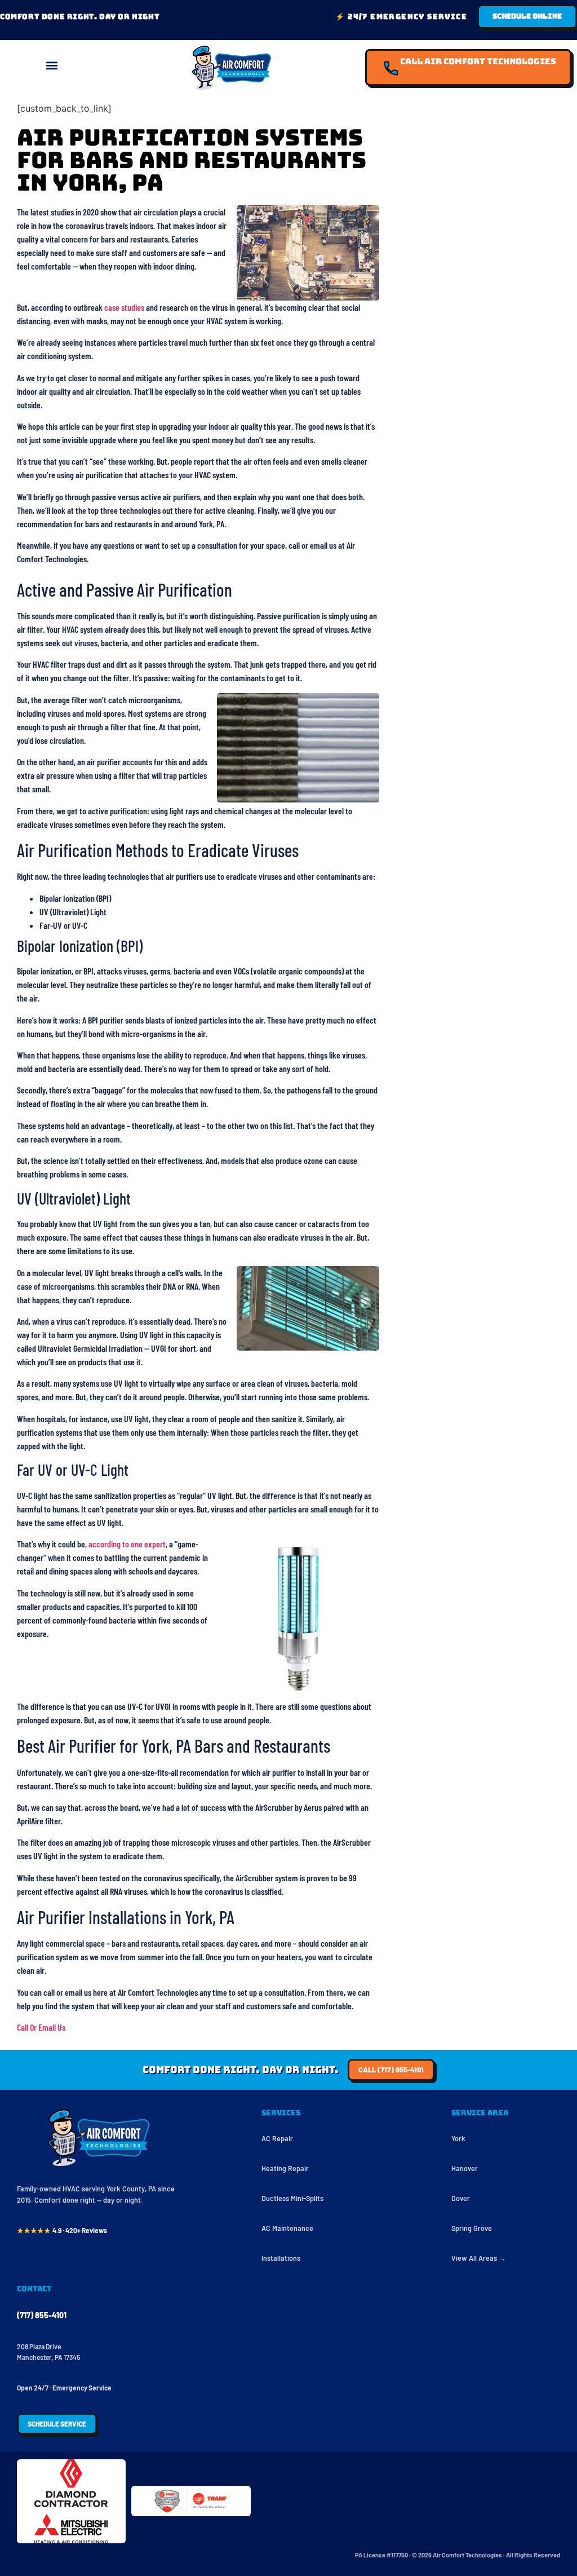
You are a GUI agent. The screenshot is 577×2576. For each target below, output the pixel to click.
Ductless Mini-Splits (292, 2198)
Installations (281, 2258)
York (458, 2138)
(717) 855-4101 (42, 2315)
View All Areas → (479, 2258)
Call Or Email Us (41, 2027)
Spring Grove (472, 2228)
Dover (461, 2198)
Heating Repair (285, 2168)
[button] (52, 65)
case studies (124, 307)
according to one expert (127, 1544)
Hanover (465, 2168)
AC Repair (277, 2138)
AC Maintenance (287, 2228)
